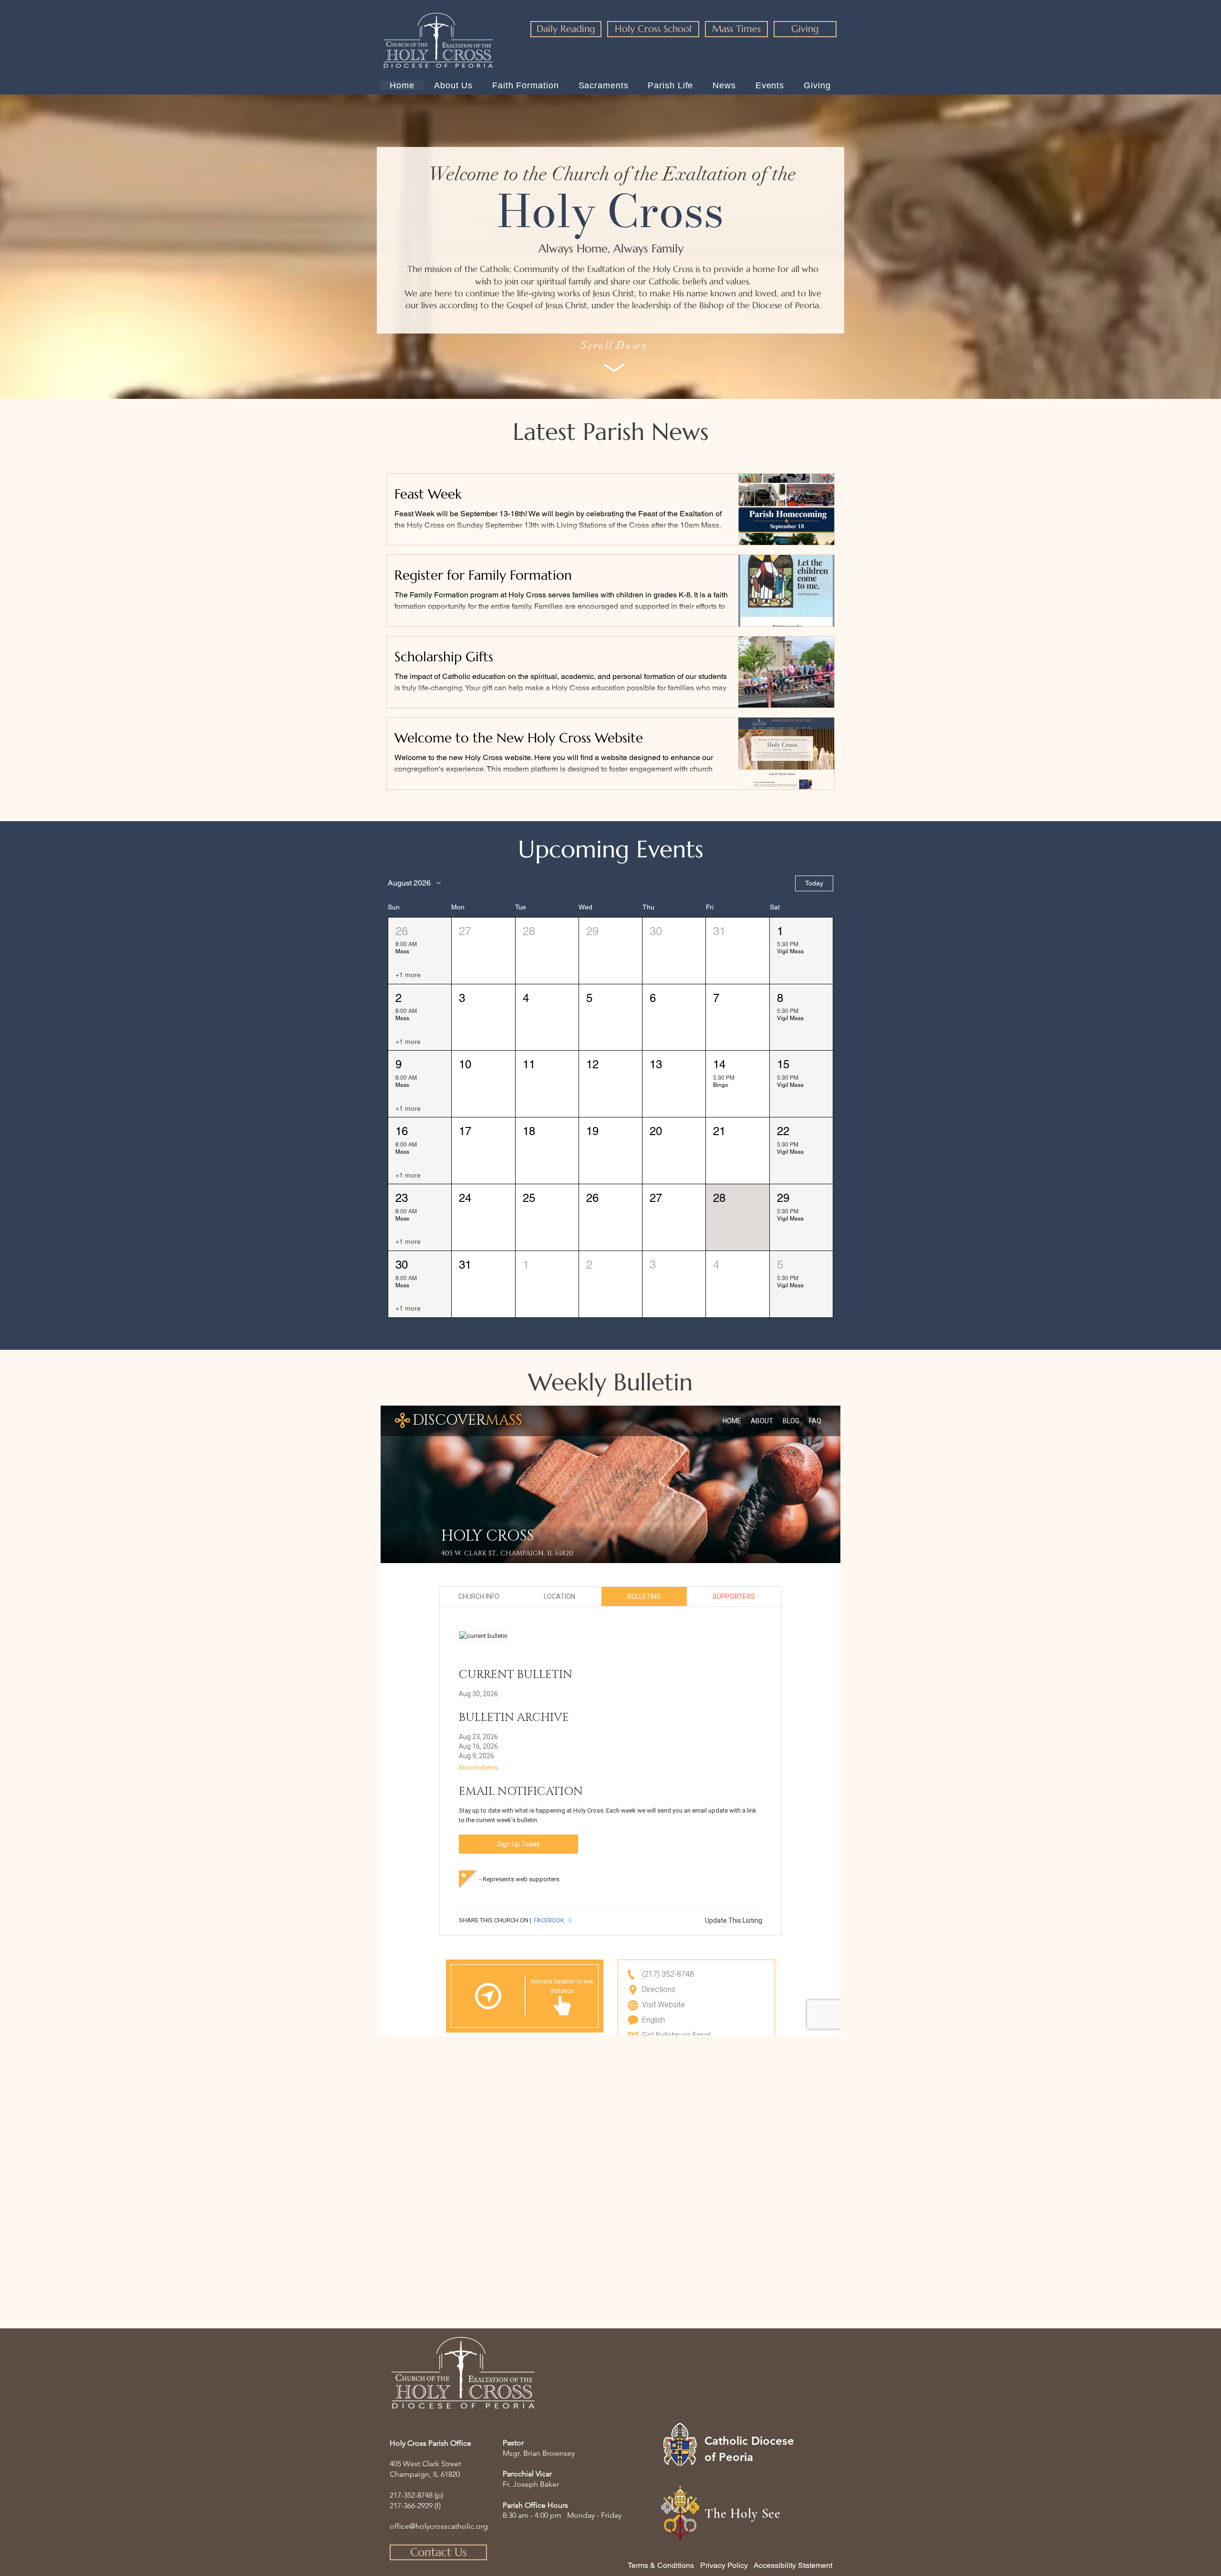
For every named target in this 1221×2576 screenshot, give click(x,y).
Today (814, 883)
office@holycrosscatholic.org (439, 2526)
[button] (420, 951)
